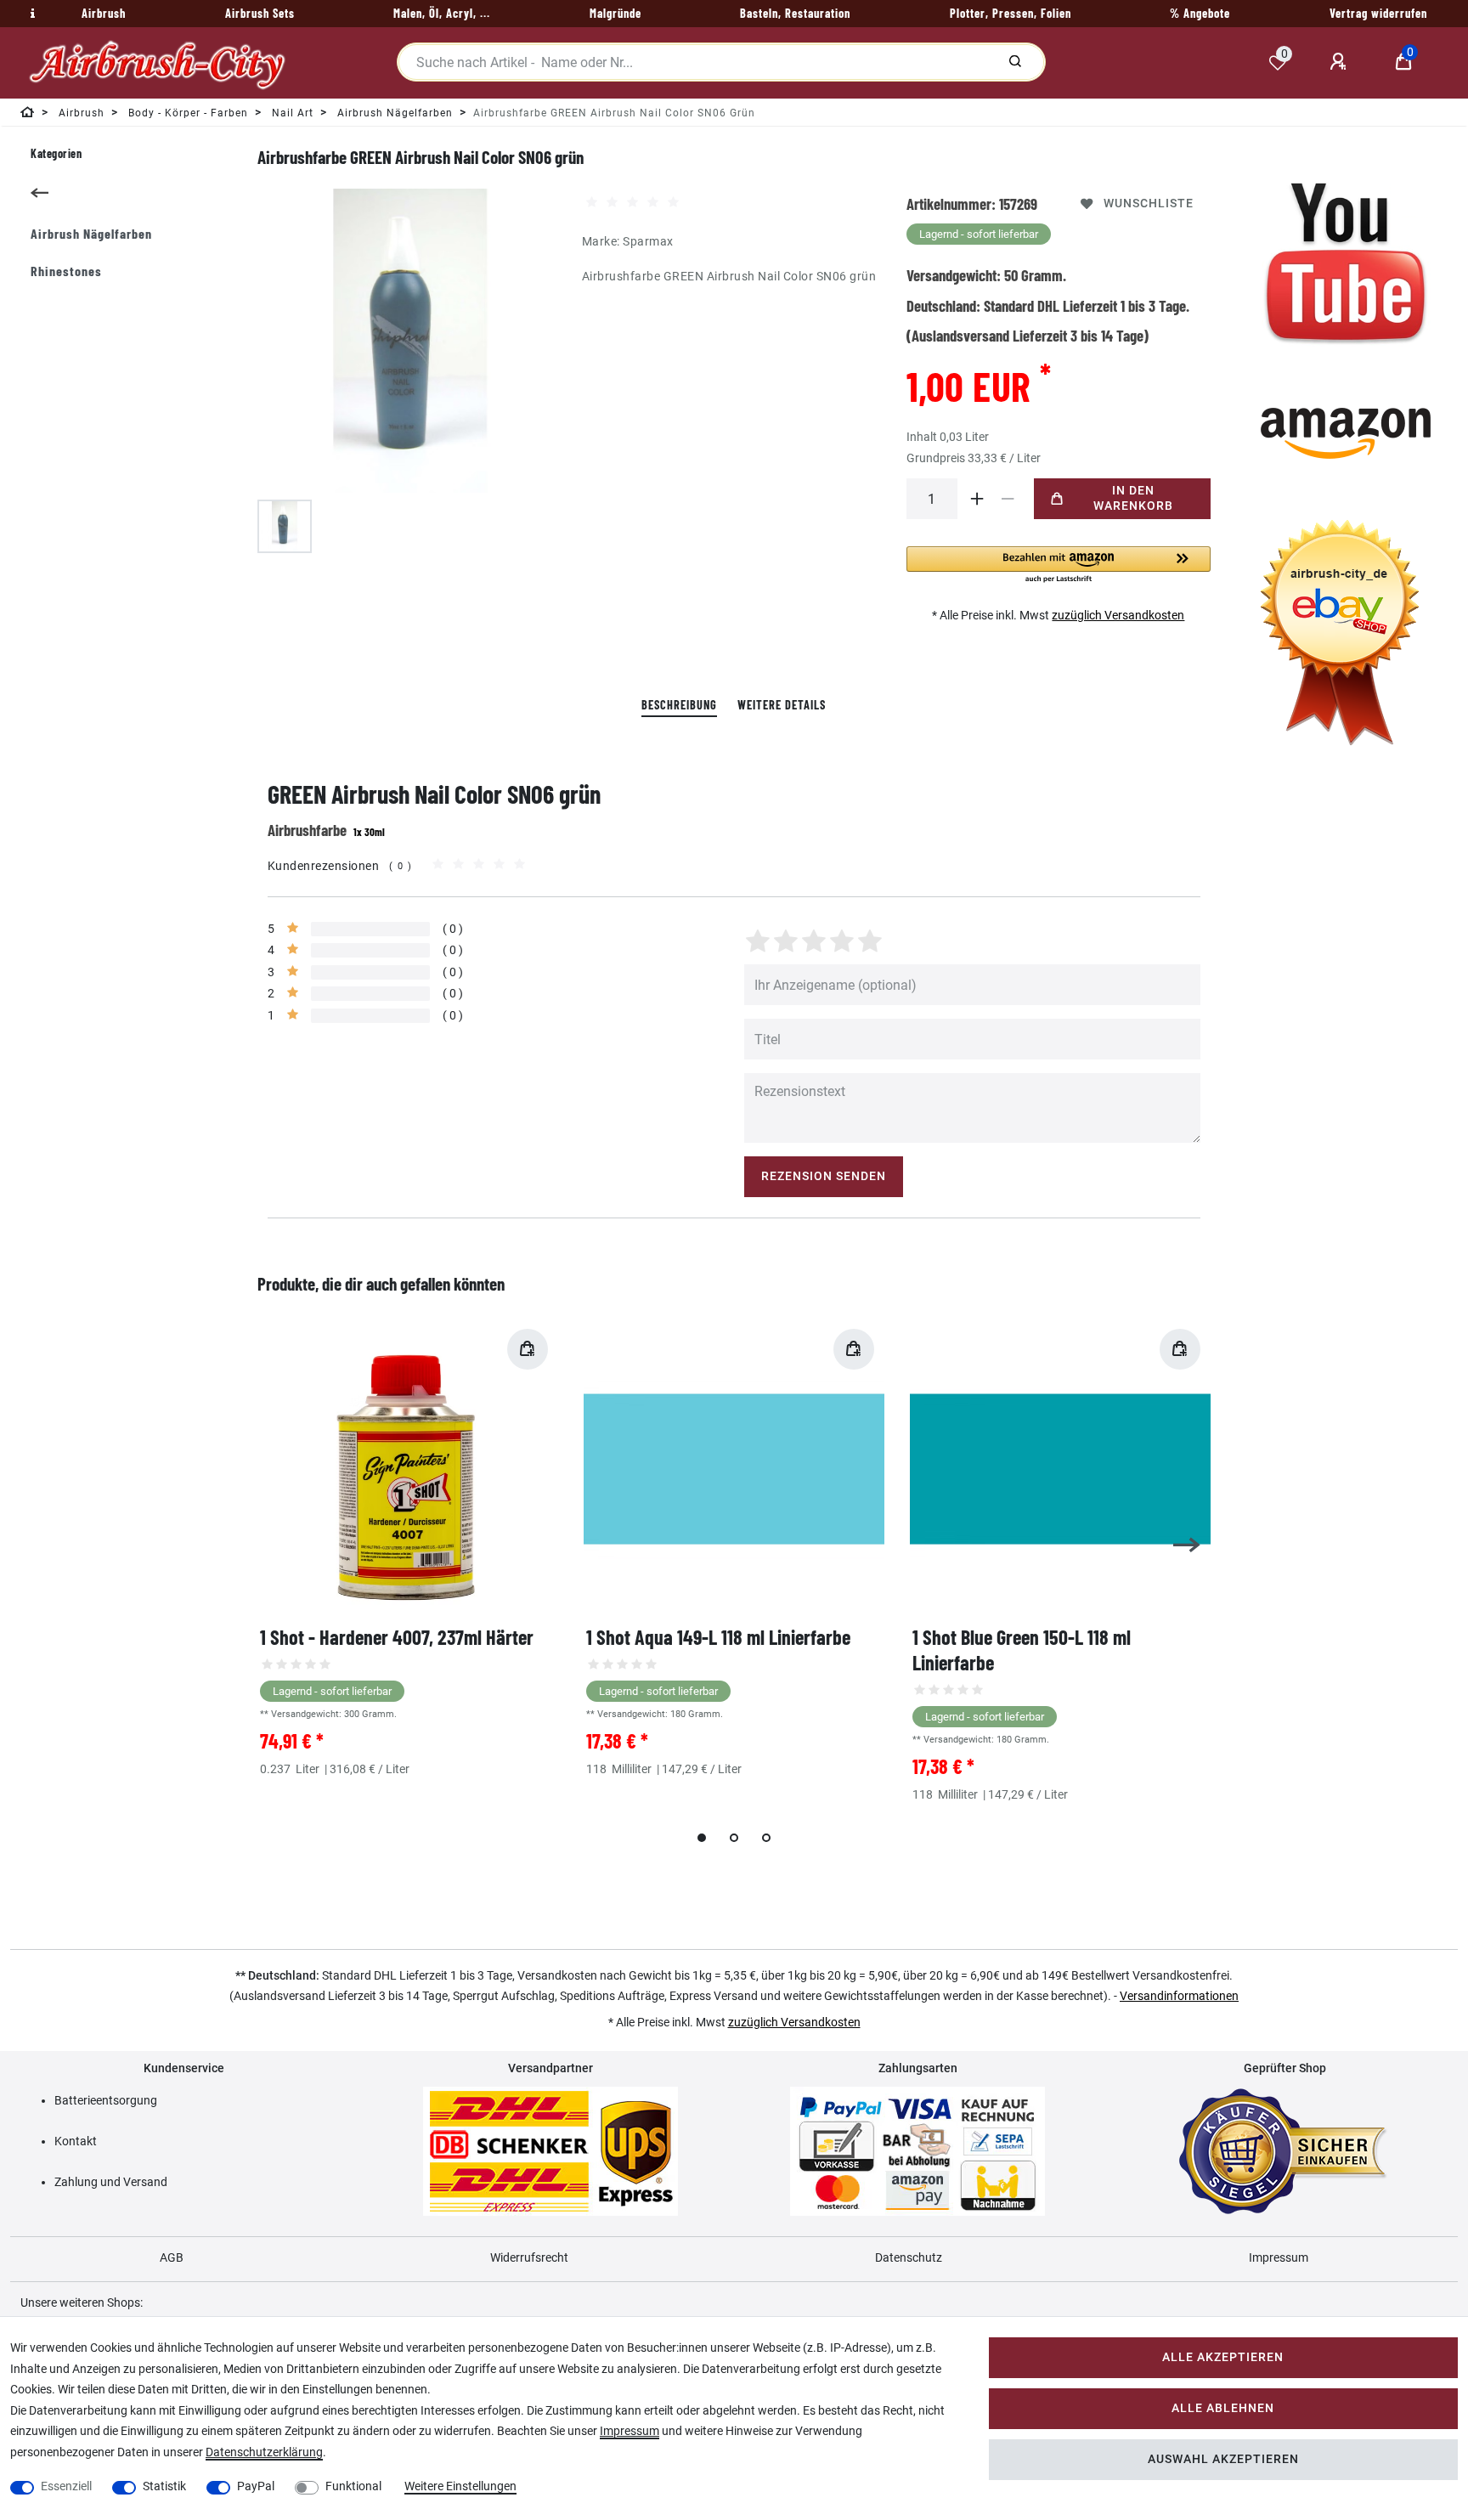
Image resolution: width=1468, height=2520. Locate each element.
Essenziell (66, 2486)
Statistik (164, 2486)
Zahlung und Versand (111, 2182)
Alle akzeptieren (1223, 2357)
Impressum (1279, 2257)
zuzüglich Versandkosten (1118, 615)
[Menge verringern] (1008, 499)
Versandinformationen (1179, 1996)
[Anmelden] (1341, 62)
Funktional (353, 2486)
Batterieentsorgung (106, 2100)
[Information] (31, 14)
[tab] (679, 706)
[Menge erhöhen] (978, 499)
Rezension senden (824, 1176)
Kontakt (76, 2141)
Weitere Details (782, 705)
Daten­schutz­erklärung (264, 2452)
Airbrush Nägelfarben (91, 233)
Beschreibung (679, 705)
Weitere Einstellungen (460, 2486)
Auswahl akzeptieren (1223, 2459)
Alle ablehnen (1223, 2408)
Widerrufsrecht (529, 2257)
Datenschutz (909, 2257)
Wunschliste (1149, 203)
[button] (1059, 565)
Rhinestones (66, 271)
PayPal (256, 2486)
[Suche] (1015, 62)
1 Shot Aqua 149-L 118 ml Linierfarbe (718, 1637)
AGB (172, 2257)
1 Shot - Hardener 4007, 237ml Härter (397, 1637)
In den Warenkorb (1133, 498)
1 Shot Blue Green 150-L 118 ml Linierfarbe (1022, 1650)
